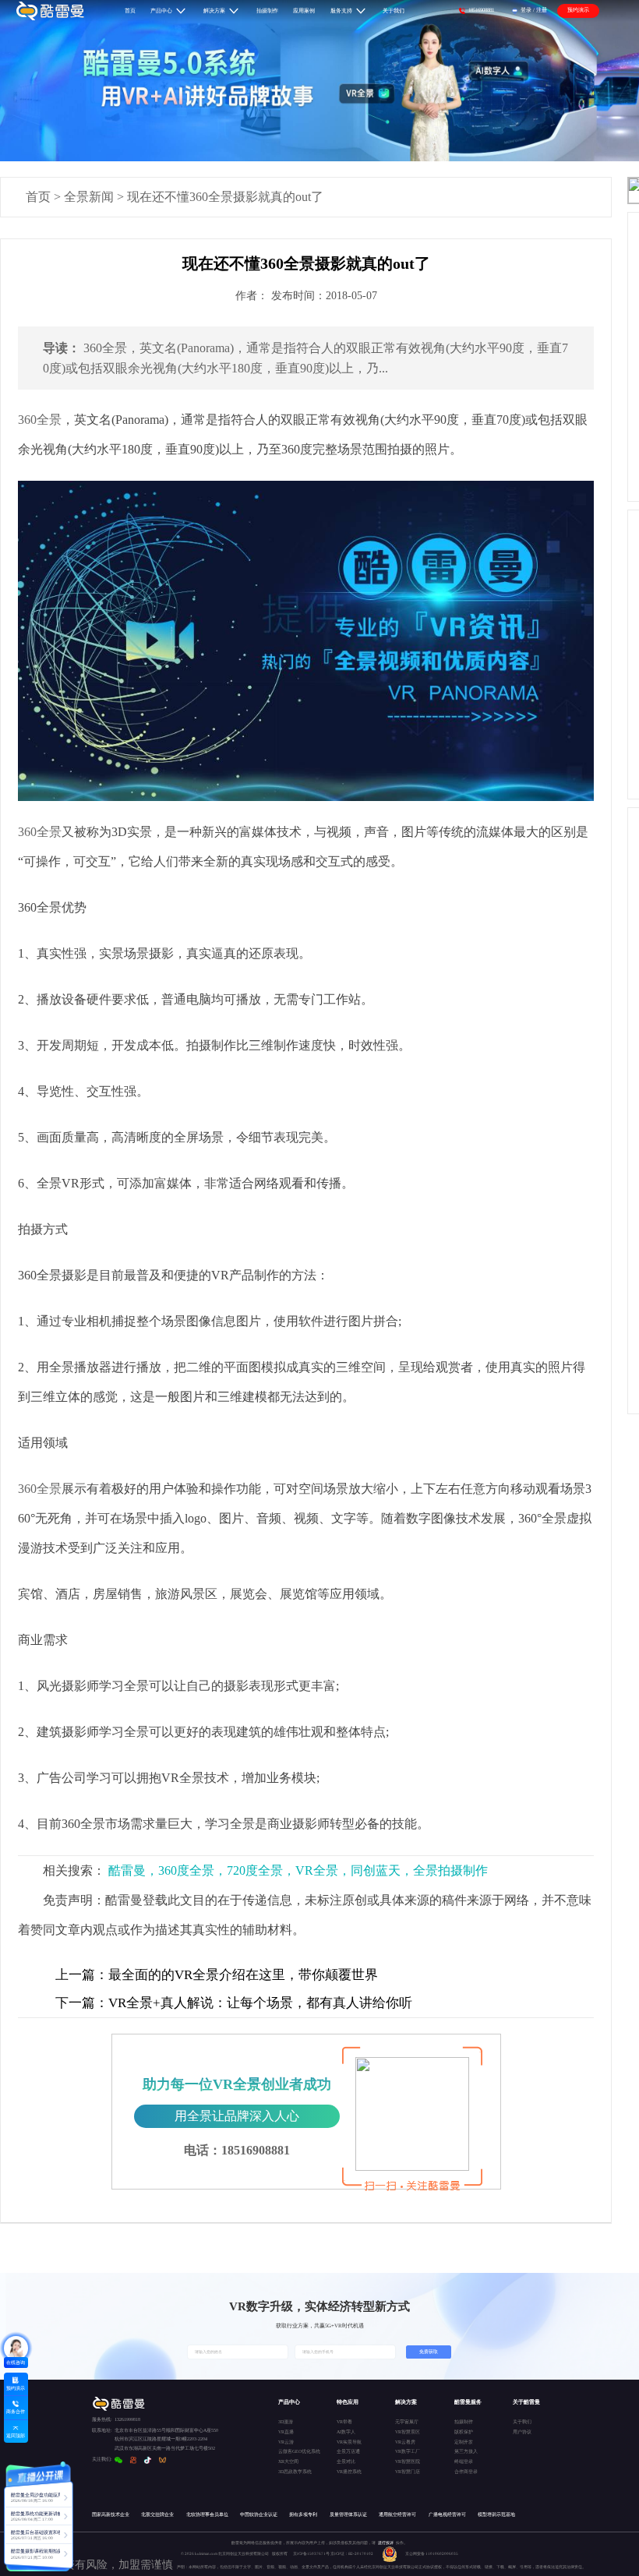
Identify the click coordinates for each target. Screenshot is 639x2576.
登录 (526, 10)
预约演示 (578, 10)
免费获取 (429, 2352)
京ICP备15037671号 (312, 2553)
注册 (542, 10)
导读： (62, 348)
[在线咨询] (16, 2348)
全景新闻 (89, 197)
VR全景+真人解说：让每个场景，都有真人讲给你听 (234, 2003)
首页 (38, 197)
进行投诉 (386, 2542)
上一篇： (82, 1975)
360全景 (40, 420)
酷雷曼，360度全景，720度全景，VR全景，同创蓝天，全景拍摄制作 (298, 1870)
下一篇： (82, 2003)
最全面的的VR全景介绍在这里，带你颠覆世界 (217, 1975)
